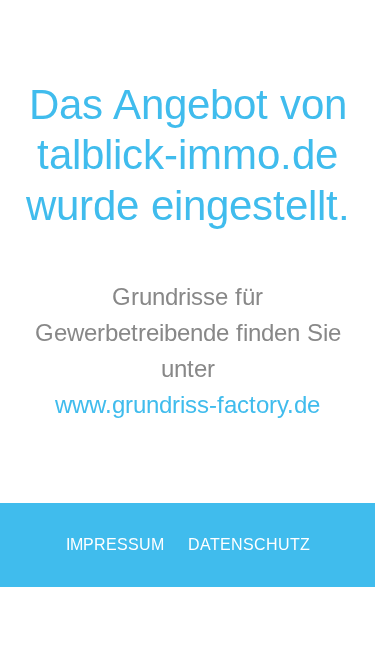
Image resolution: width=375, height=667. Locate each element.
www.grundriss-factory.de (187, 404)
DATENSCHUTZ (249, 544)
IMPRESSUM (115, 544)
